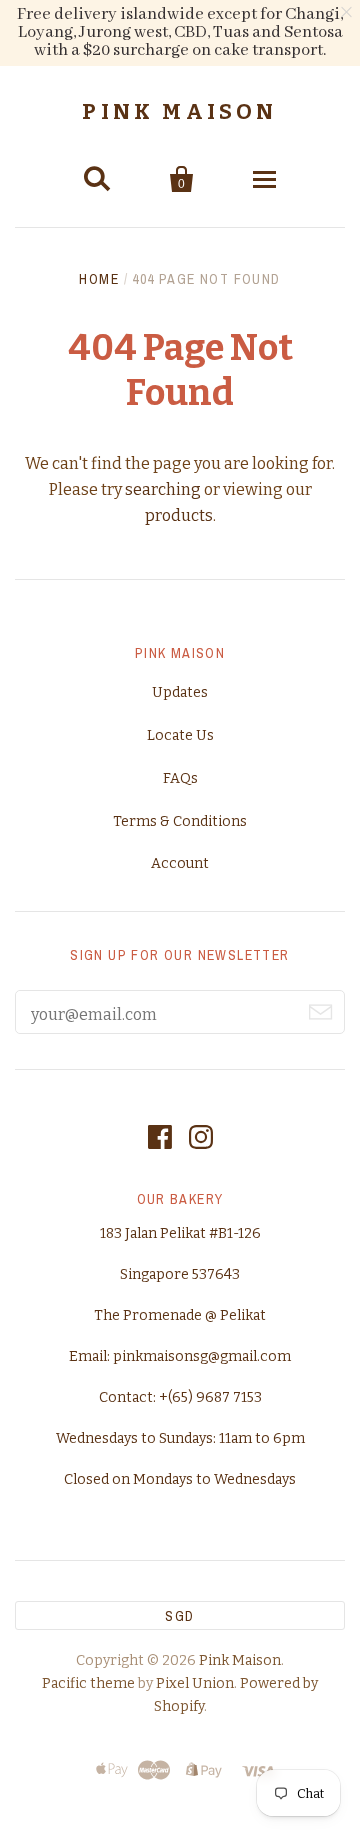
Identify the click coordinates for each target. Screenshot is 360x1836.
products (179, 515)
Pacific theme (88, 1683)
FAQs (180, 778)
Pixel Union (195, 1683)
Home (99, 279)
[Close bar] (347, 12)
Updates (180, 692)
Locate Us (180, 735)
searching (163, 489)
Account (180, 863)
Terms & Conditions (180, 821)
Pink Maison (179, 112)
